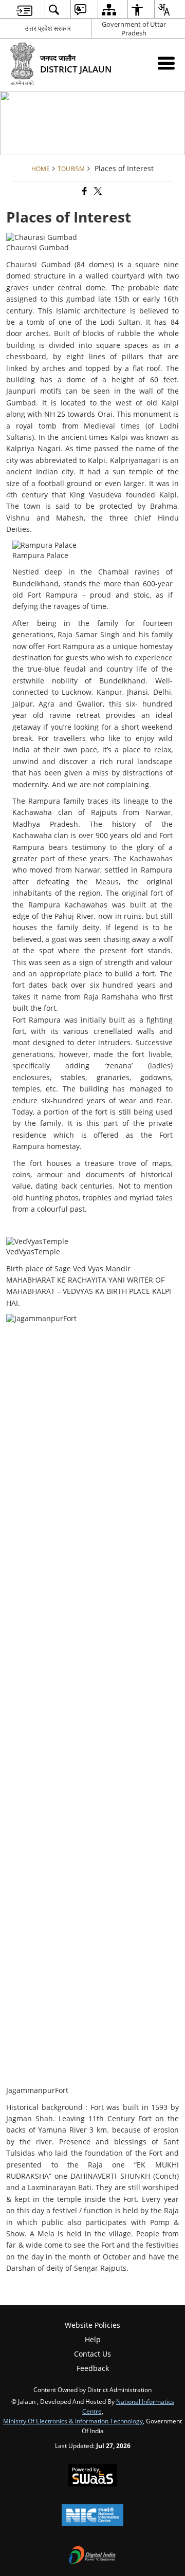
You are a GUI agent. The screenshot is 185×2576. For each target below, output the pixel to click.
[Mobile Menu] (166, 63)
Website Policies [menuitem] (92, 2325)
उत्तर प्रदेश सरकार (48, 28)
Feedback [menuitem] (93, 2368)
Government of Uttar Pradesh (134, 29)
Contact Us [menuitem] (92, 2354)
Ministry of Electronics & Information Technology (73, 2421)
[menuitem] (24, 10)
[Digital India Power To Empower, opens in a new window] (92, 2556)
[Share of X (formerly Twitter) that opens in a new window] (97, 191)
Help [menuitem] (93, 2339)
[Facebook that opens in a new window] (84, 191)
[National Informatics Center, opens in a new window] (92, 2516)
